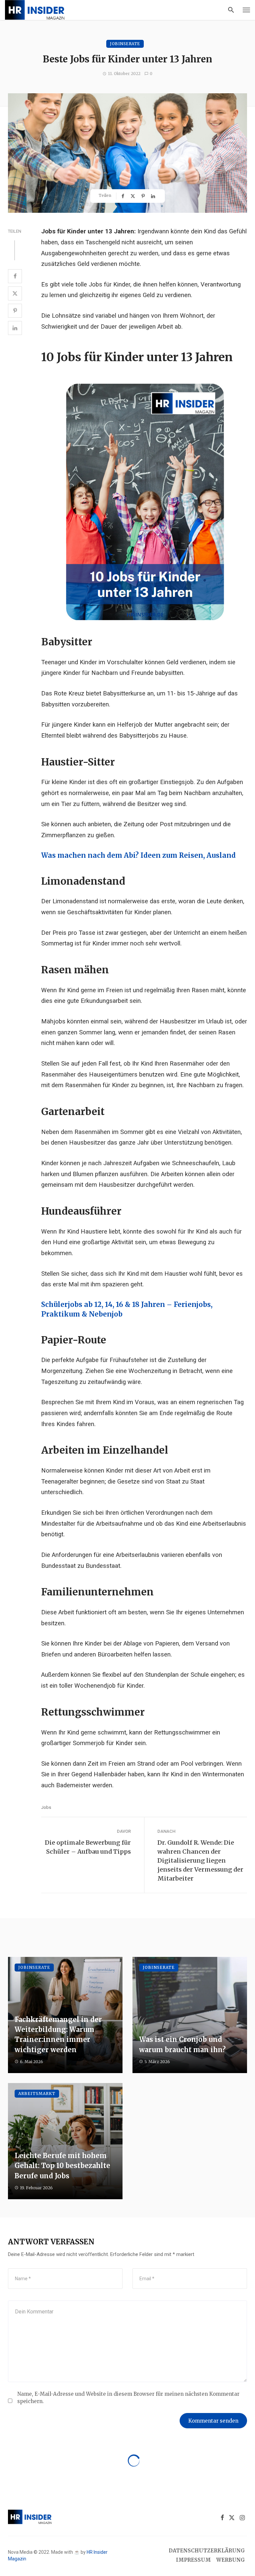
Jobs (46, 1807)
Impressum (193, 2560)
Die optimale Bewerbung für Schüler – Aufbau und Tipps (88, 1847)
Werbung (231, 2560)
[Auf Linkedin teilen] (154, 196)
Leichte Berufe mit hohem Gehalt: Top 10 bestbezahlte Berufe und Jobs (62, 2166)
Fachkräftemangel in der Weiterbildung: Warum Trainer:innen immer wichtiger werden (58, 2035)
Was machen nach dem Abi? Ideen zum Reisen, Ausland (138, 855)
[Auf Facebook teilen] (124, 196)
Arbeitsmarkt (37, 2093)
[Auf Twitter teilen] (133, 196)
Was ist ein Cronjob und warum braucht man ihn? (182, 2045)
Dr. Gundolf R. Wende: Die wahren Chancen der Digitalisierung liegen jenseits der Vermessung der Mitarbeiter (200, 1860)
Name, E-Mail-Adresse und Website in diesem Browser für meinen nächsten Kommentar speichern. (128, 2397)
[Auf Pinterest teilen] (144, 196)
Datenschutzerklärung (207, 2551)
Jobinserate (125, 44)
